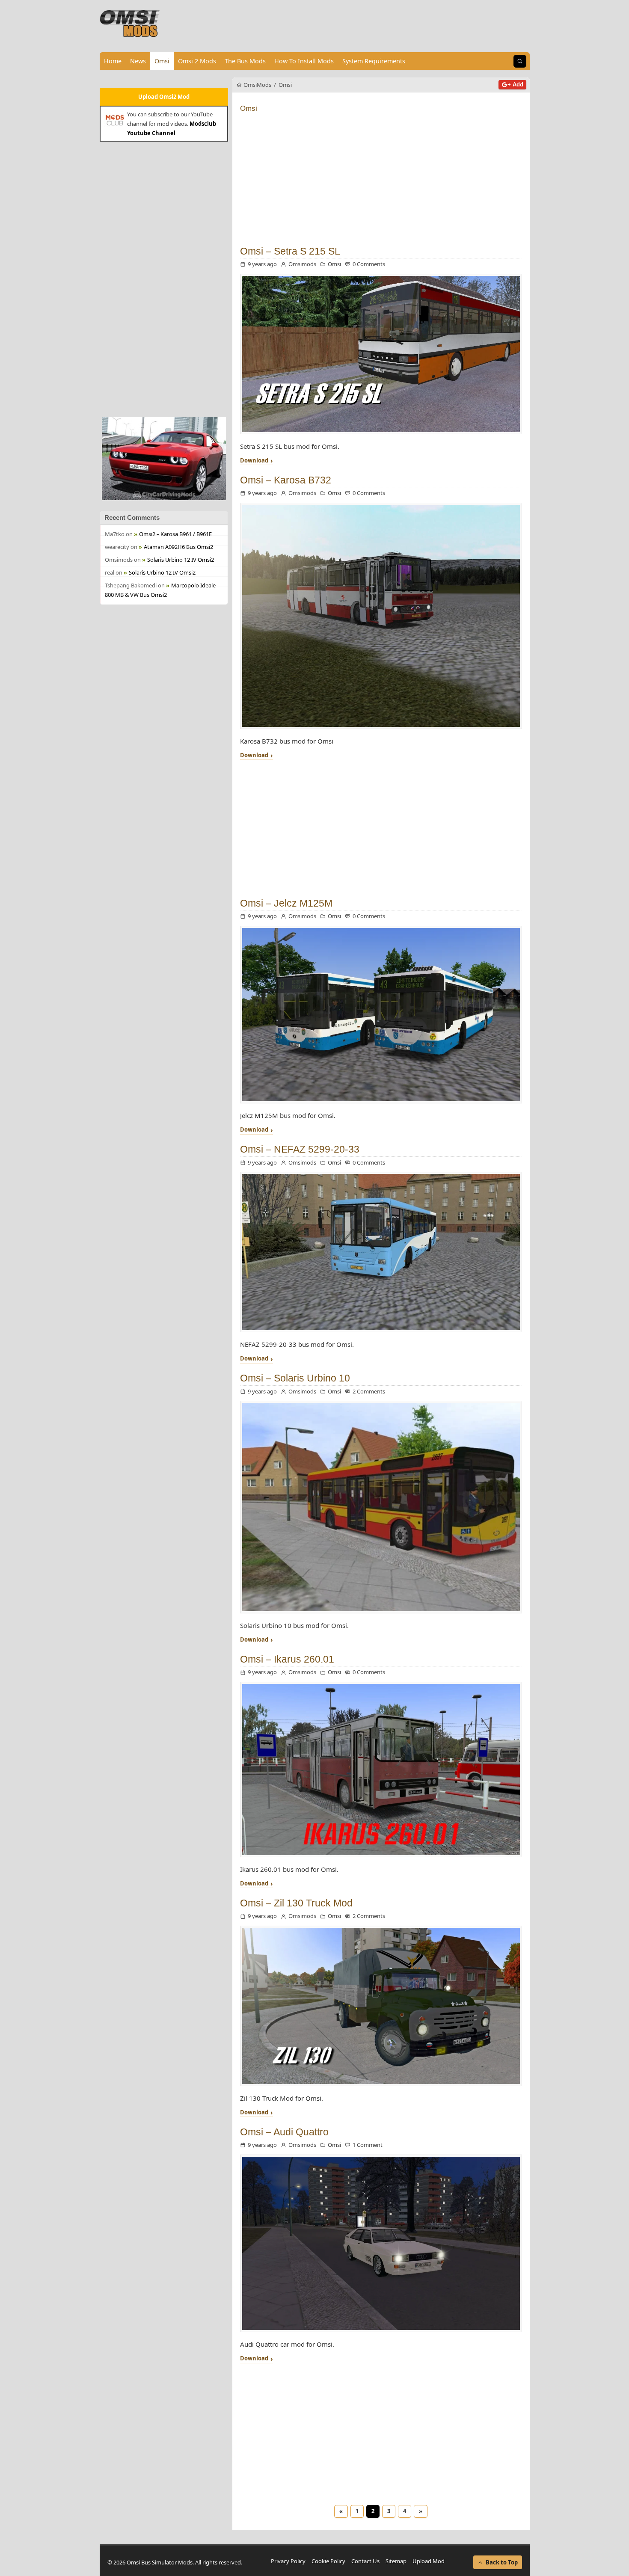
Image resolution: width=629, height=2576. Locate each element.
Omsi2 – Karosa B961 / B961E (175, 534)
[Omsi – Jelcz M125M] (381, 1015)
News (138, 61)
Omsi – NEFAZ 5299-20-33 (300, 1149)
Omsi (162, 61)
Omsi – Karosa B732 (286, 480)
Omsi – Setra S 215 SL (290, 251)
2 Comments (369, 1391)
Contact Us (365, 2561)
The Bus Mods (245, 61)
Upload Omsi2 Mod (164, 97)
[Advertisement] (164, 278)
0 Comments (369, 264)
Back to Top (502, 2562)
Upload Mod (429, 2561)
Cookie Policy (328, 2561)
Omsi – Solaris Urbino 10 (295, 1378)
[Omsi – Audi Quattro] (381, 2244)
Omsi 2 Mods (197, 61)
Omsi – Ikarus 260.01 (287, 1659)
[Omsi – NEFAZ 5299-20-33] (381, 1252)
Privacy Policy (288, 2561)
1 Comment (368, 2145)
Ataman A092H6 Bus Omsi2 (178, 547)
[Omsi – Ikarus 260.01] (381, 1770)
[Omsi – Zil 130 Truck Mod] (381, 2006)
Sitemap (396, 2561)
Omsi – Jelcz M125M (286, 903)
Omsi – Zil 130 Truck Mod (296, 1903)
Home (113, 61)
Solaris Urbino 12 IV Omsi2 (181, 560)
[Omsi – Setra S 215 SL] (381, 354)
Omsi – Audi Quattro (284, 2132)
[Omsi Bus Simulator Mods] (130, 24)
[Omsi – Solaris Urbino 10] (381, 1507)
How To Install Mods (304, 61)
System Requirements (374, 61)
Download (254, 461)
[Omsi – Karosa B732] (381, 616)
